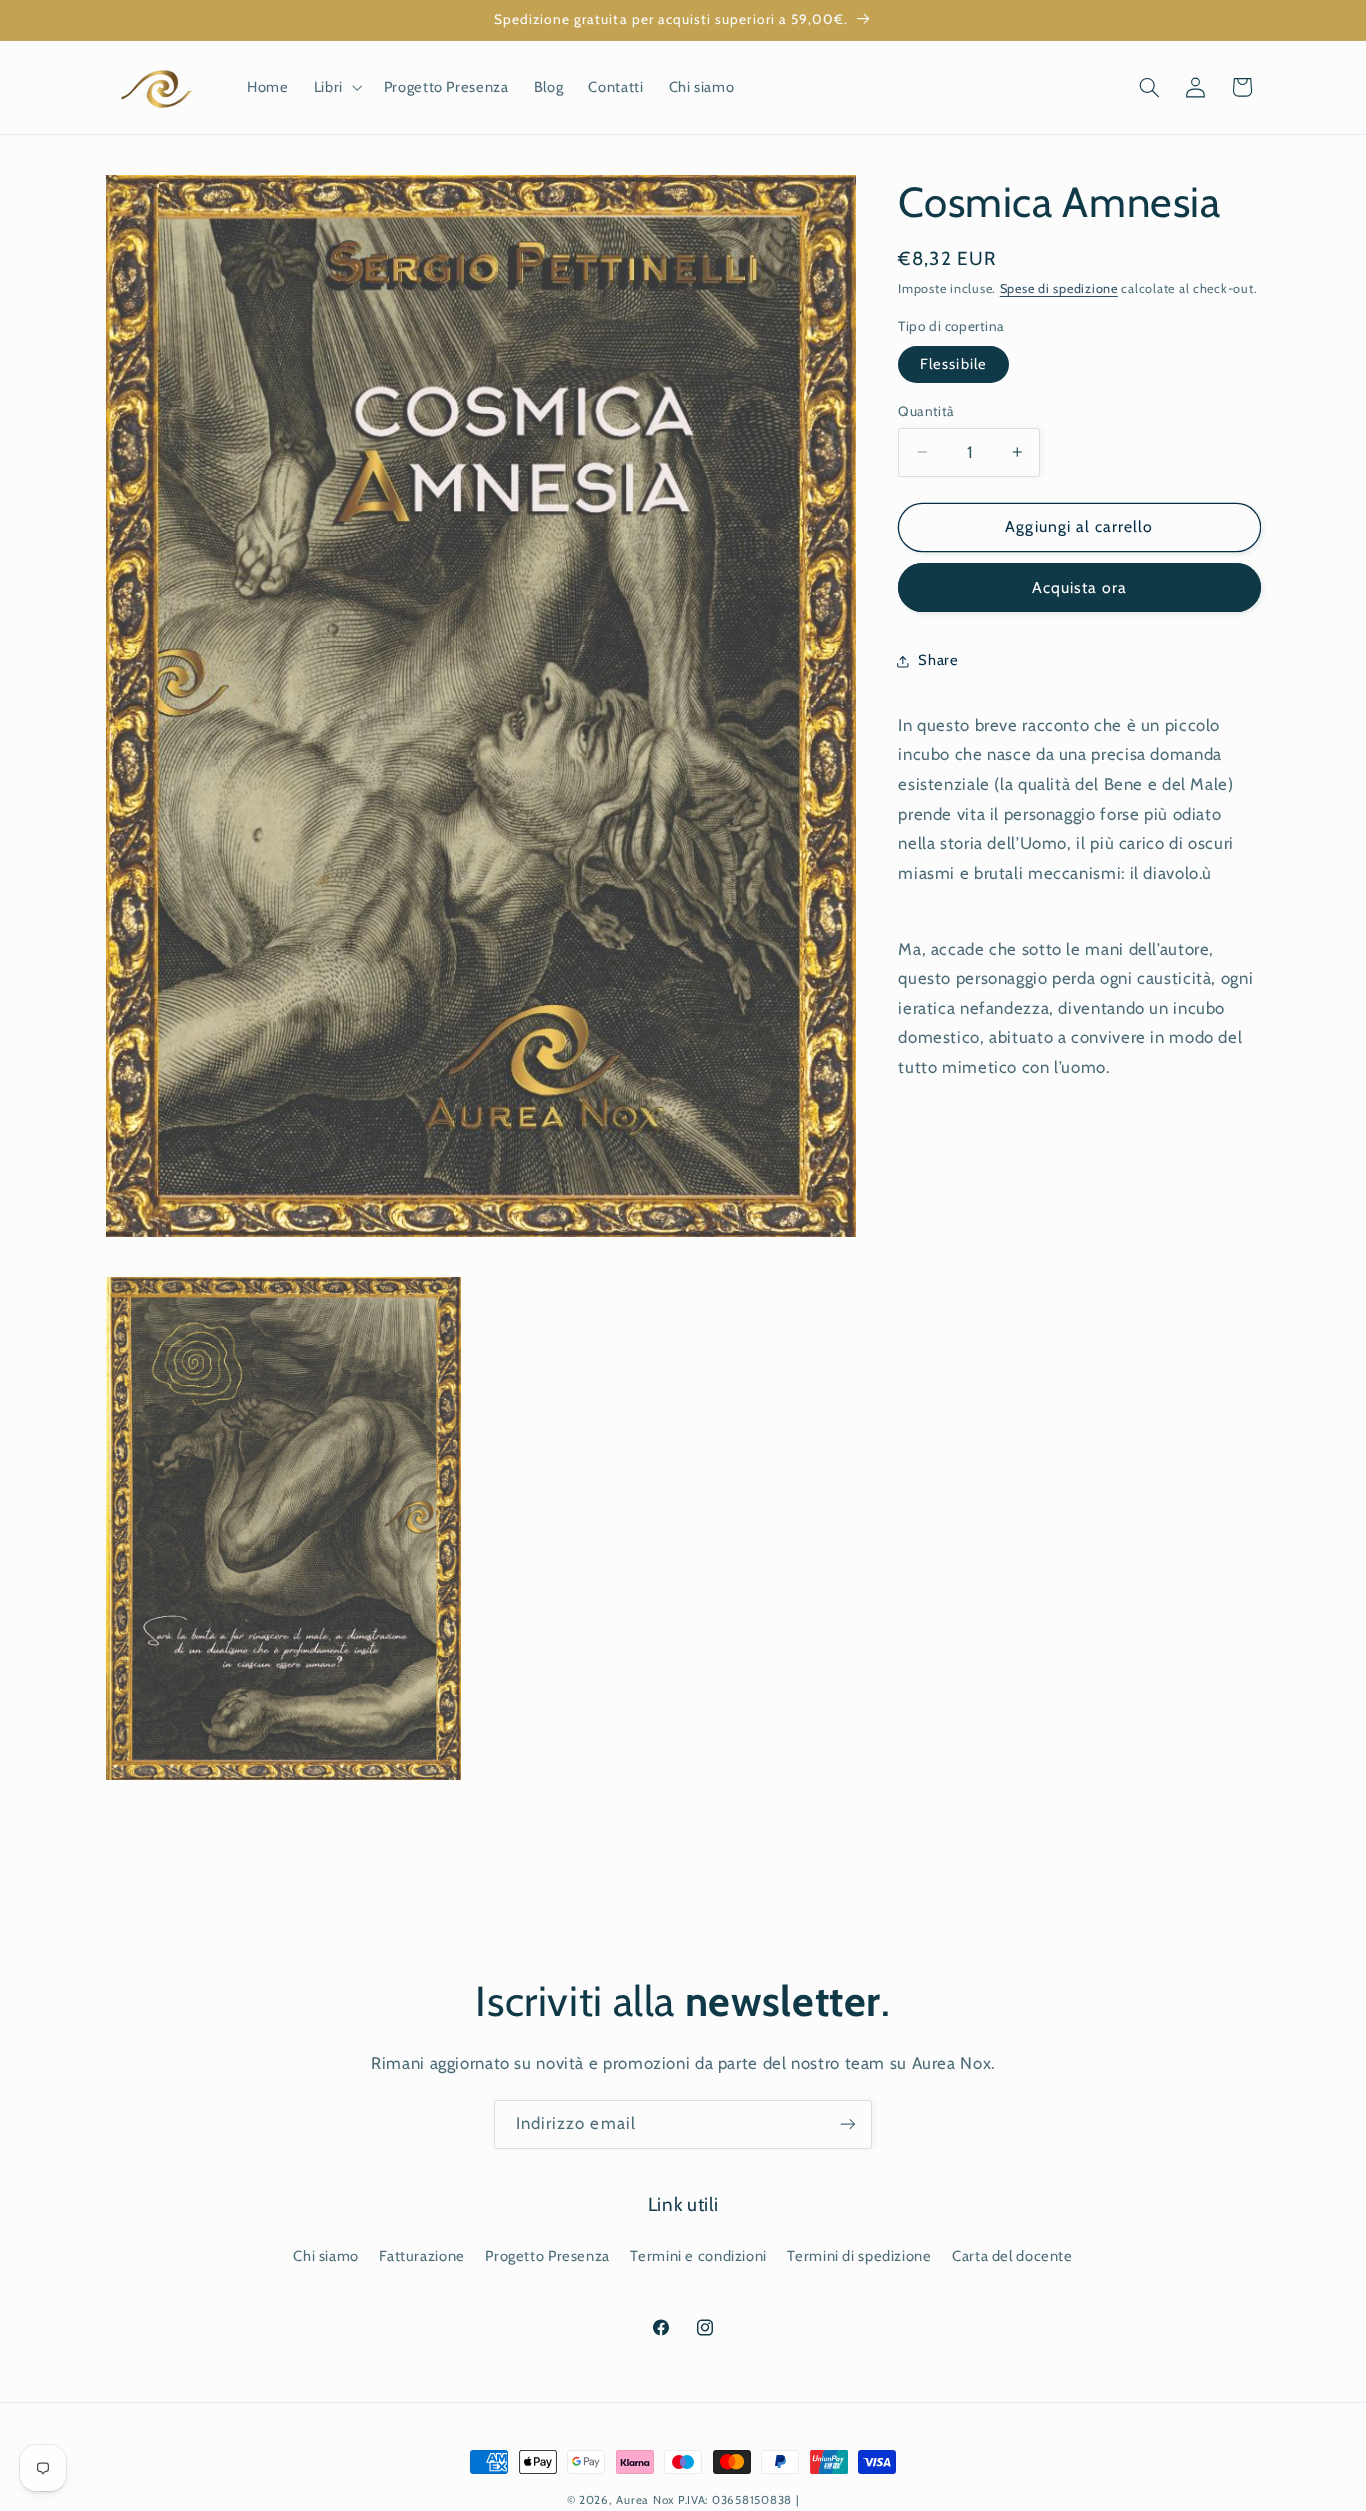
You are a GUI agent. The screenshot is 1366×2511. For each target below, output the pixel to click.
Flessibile (953, 364)
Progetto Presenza (547, 2256)
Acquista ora (1080, 587)
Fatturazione (422, 2256)
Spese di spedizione (1059, 288)
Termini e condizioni (698, 2256)
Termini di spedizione (859, 2256)
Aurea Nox (645, 2500)
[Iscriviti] (848, 2124)
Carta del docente (1012, 2256)
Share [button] (938, 660)
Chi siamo (326, 2256)
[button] (336, 87)
